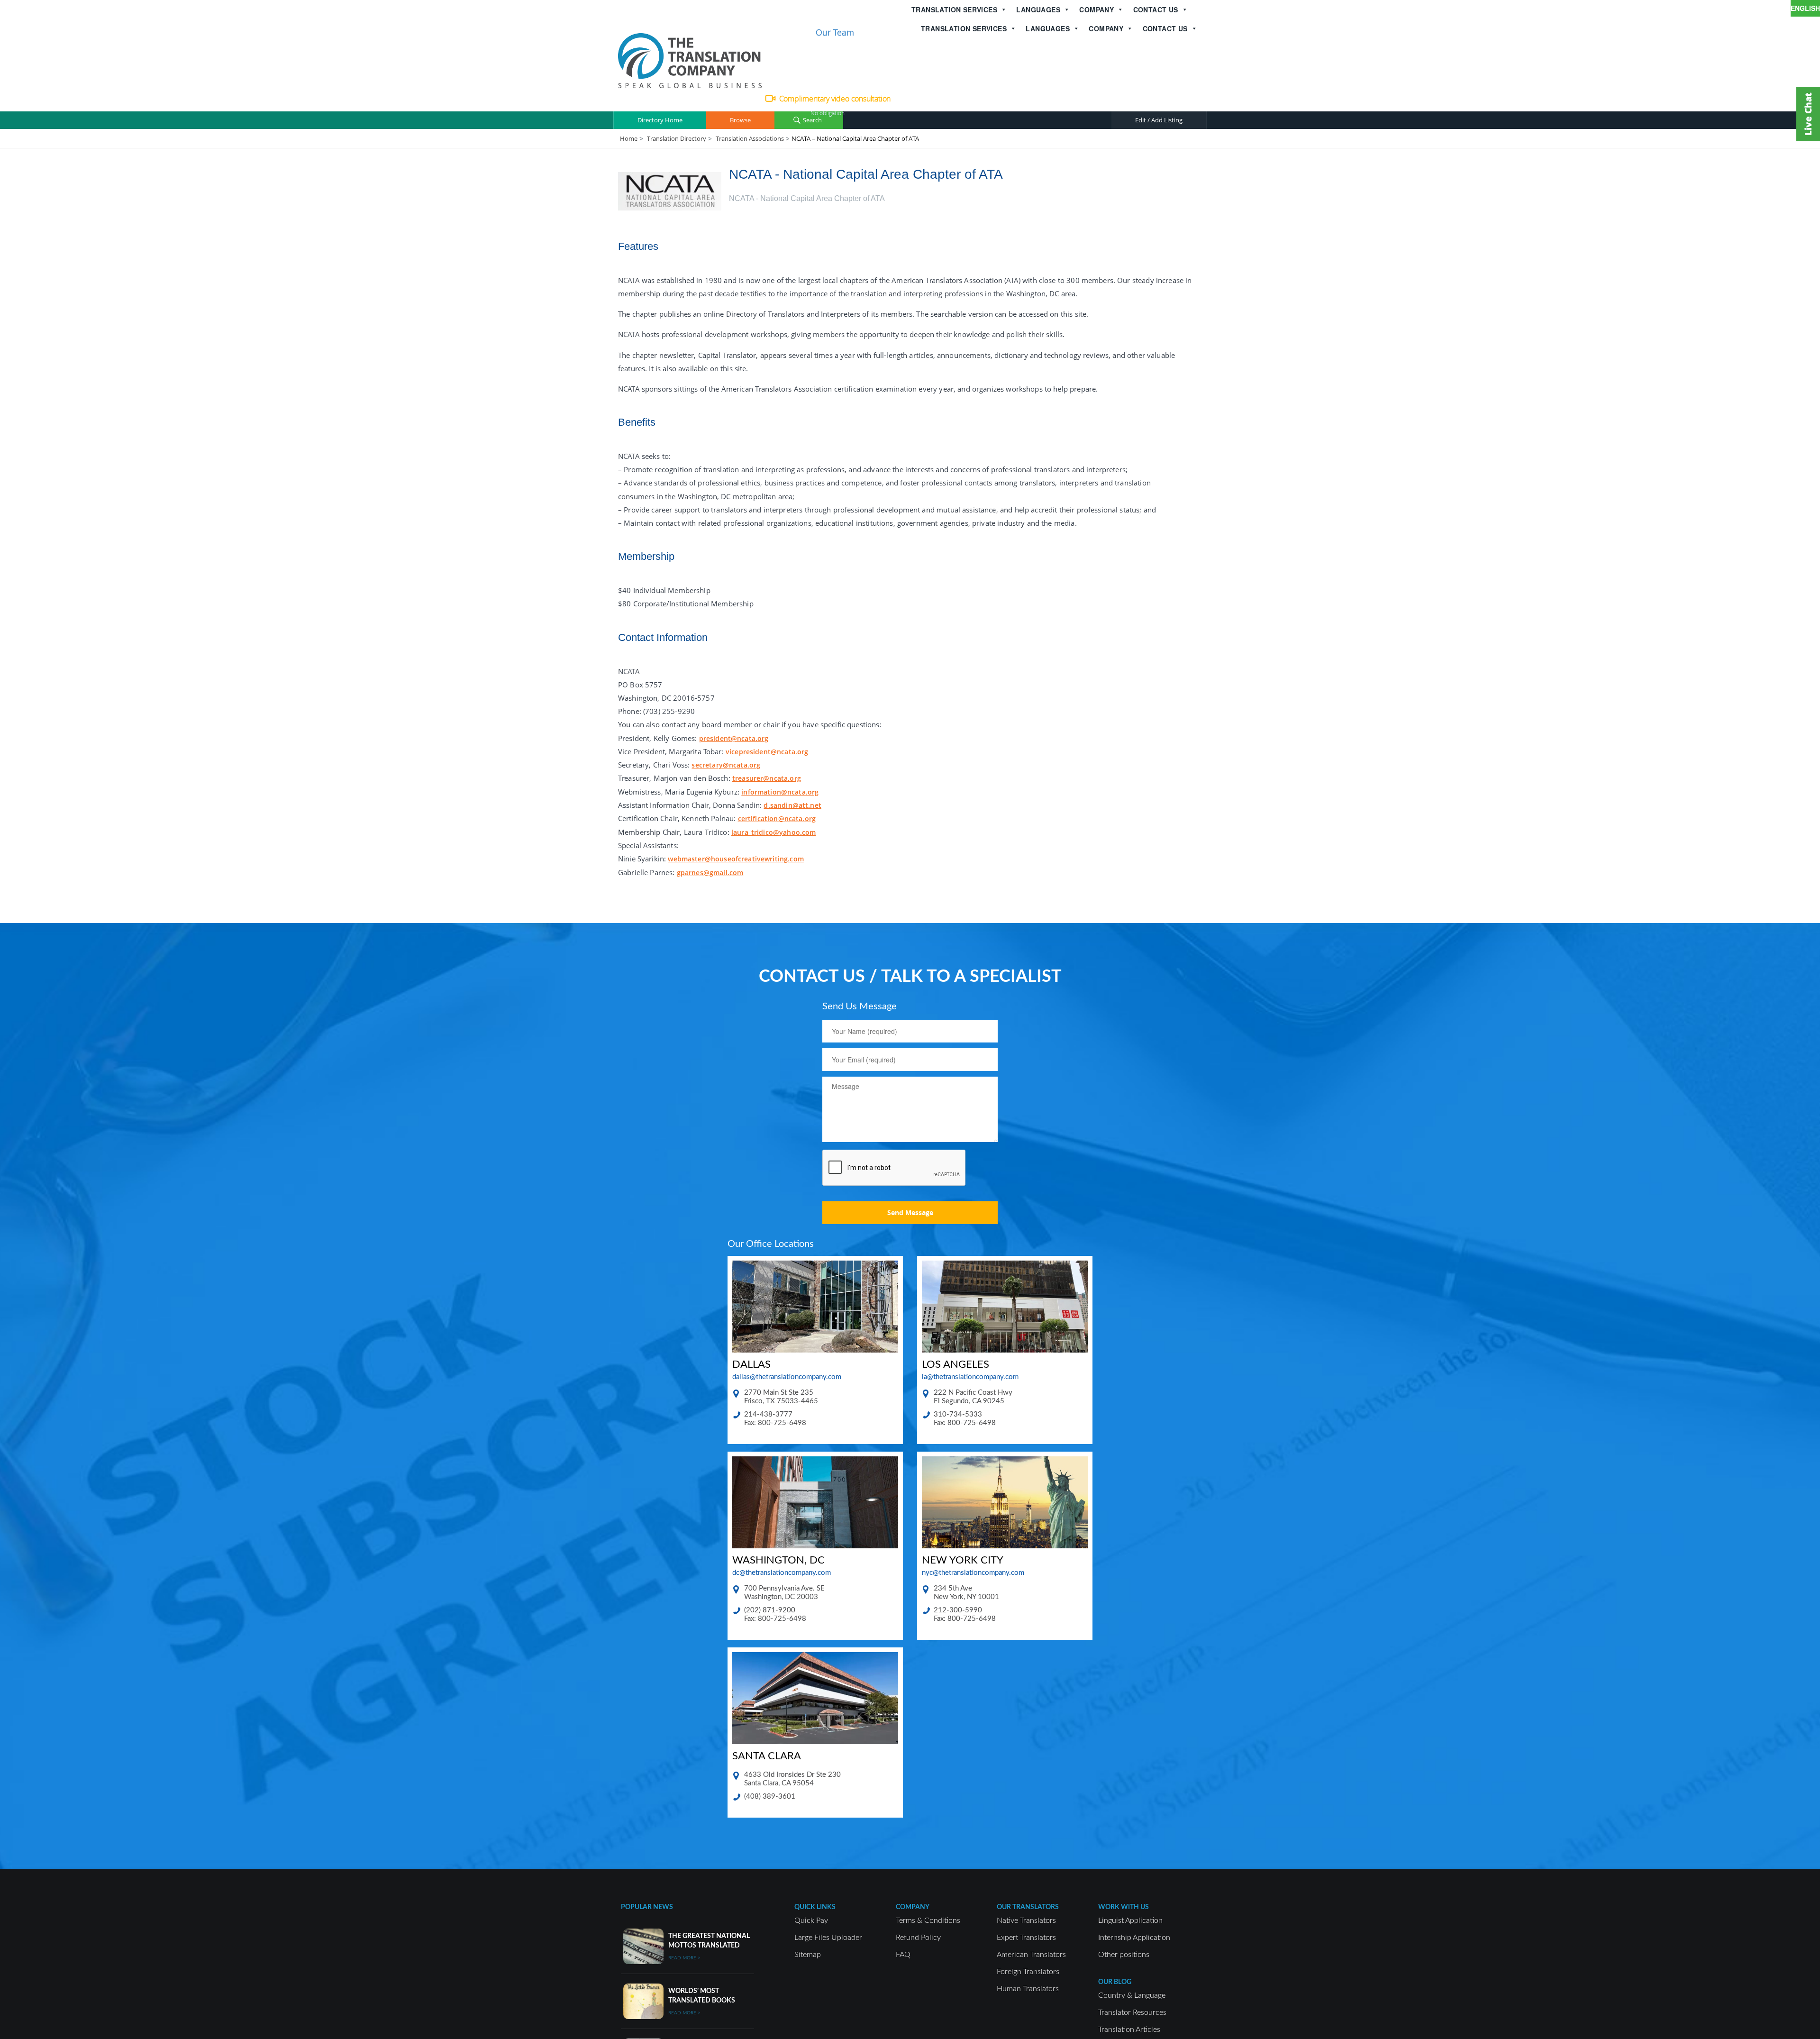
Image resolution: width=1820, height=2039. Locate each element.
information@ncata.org (780, 792)
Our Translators (1028, 1907)
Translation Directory (677, 138)
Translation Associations (750, 138)
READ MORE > (684, 1958)
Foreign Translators (1028, 1972)
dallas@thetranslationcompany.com (787, 1377)
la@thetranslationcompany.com (970, 1377)
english (1805, 8)
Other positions (1124, 1955)
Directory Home (660, 120)
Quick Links (815, 1907)
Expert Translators (1026, 1938)
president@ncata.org (734, 738)
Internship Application (1134, 1938)
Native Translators (1026, 1920)
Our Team (835, 32)
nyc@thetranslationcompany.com (973, 1573)
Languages (1038, 9)
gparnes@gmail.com (710, 873)
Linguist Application (1130, 1920)
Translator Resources (1132, 2012)
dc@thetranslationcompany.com (782, 1573)
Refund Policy (918, 1938)
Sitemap (808, 1955)
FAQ (903, 1955)
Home (629, 138)
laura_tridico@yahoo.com (773, 832)
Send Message (910, 1212)
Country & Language (1132, 1995)
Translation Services (954, 9)
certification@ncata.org (777, 818)
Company (1097, 9)
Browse (740, 120)
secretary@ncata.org (726, 765)
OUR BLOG (1115, 1982)
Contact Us (1156, 9)
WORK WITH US (1124, 1907)
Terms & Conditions (928, 1920)
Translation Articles (1129, 2030)
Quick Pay (811, 1920)
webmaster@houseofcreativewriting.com (736, 859)
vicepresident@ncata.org (767, 752)
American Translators (1031, 1955)
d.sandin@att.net (792, 805)
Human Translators (1028, 1989)
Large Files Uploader (828, 1938)
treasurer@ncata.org (767, 778)
